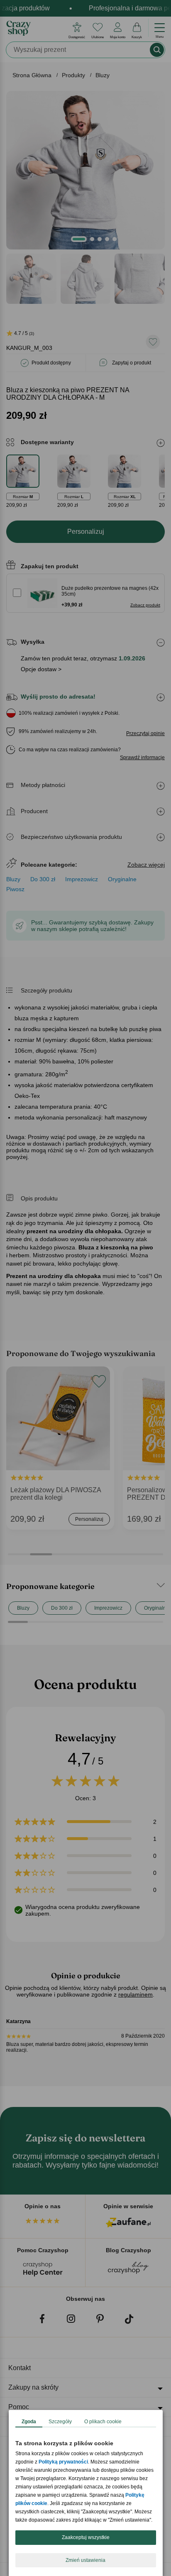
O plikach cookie (103, 2422)
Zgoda (29, 2422)
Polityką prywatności (63, 2462)
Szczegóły (60, 2422)
